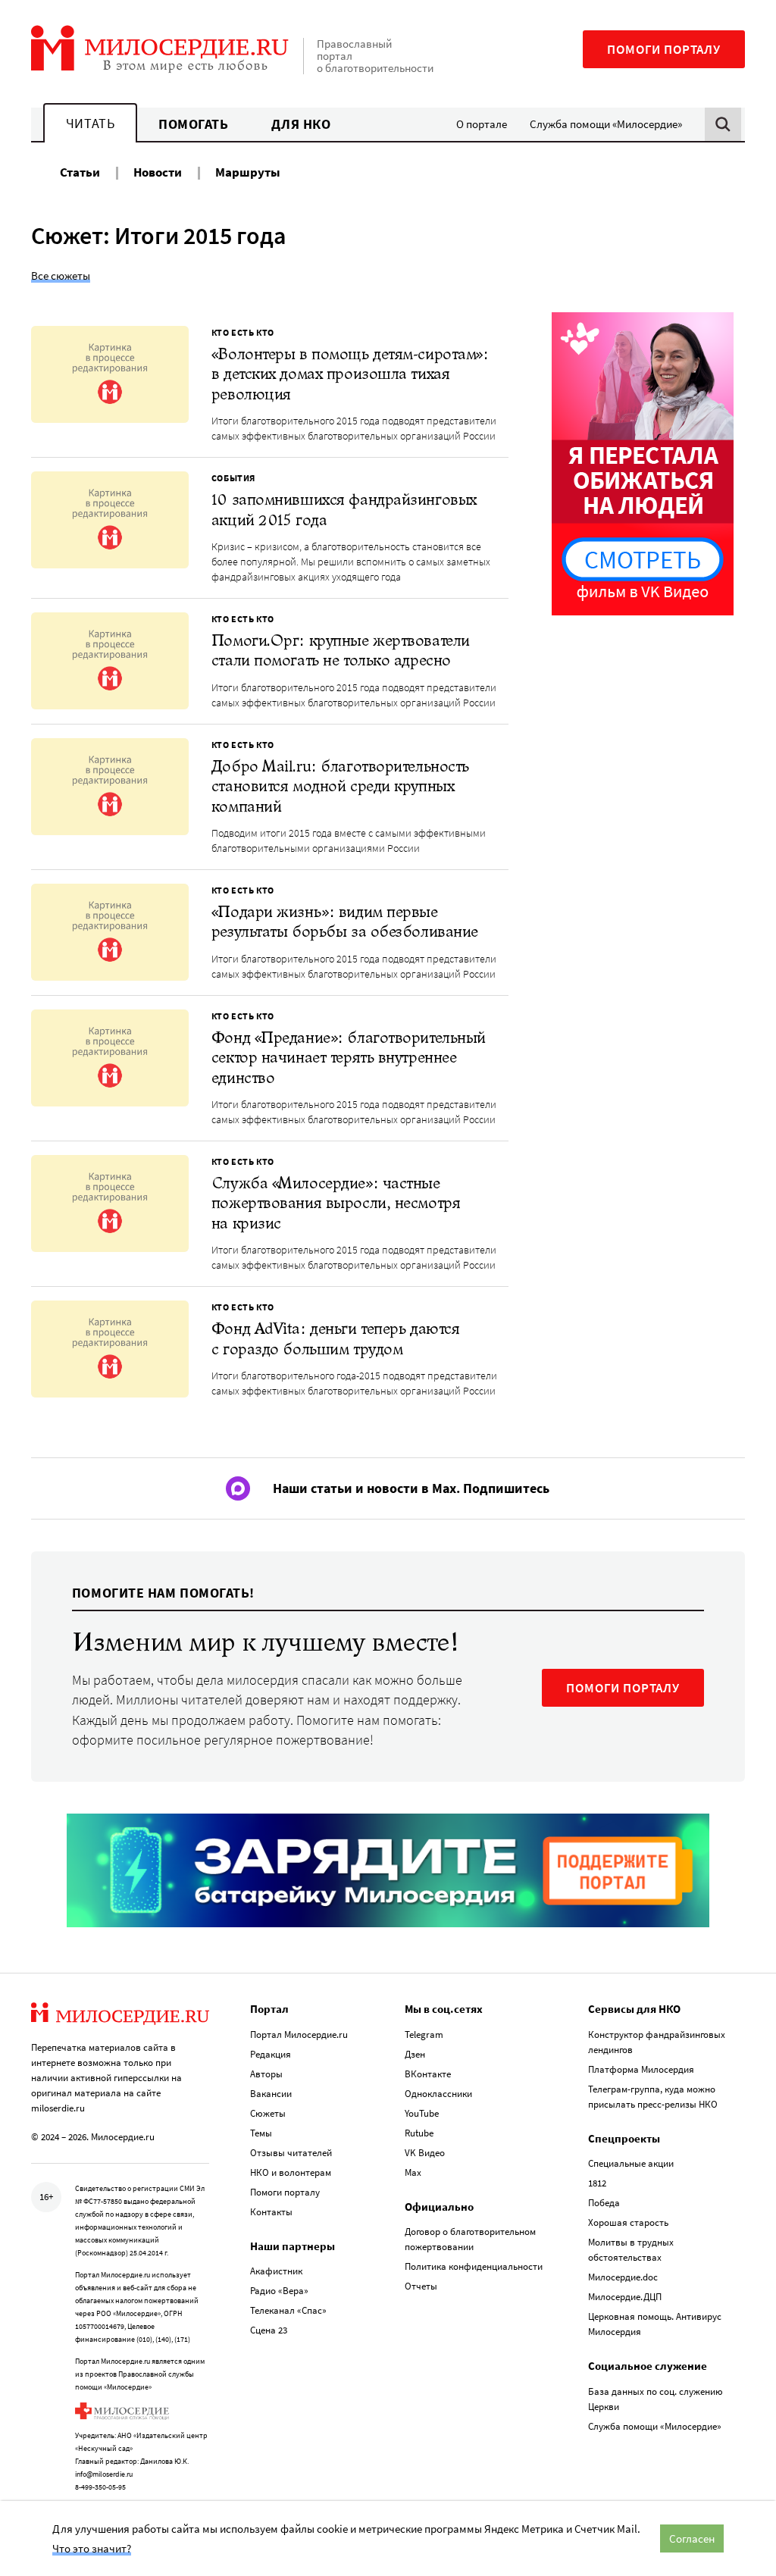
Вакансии (271, 2094)
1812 (597, 2183)
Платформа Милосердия (641, 2069)
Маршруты (248, 172)
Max (413, 2172)
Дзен (415, 2054)
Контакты (271, 2212)
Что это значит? (92, 2548)
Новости (158, 172)
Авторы (266, 2074)
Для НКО (301, 124)
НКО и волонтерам (291, 2172)
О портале (482, 124)
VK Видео (425, 2153)
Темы (261, 2133)
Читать (90, 123)
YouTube (422, 2113)
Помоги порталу (664, 49)
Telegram (424, 2035)
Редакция (271, 2054)
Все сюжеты (61, 275)
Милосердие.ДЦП (625, 2297)
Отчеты (421, 2286)
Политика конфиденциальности (474, 2266)
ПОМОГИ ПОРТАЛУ (623, 1688)
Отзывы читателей (291, 2153)
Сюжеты (268, 2113)
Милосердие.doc (623, 2277)
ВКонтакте (428, 2074)
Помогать (193, 124)
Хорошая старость (628, 2222)
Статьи (80, 172)
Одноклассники (438, 2094)
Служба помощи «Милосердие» (606, 124)
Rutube (419, 2133)
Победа (604, 2203)
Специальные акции (631, 2163)
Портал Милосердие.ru (299, 2035)
